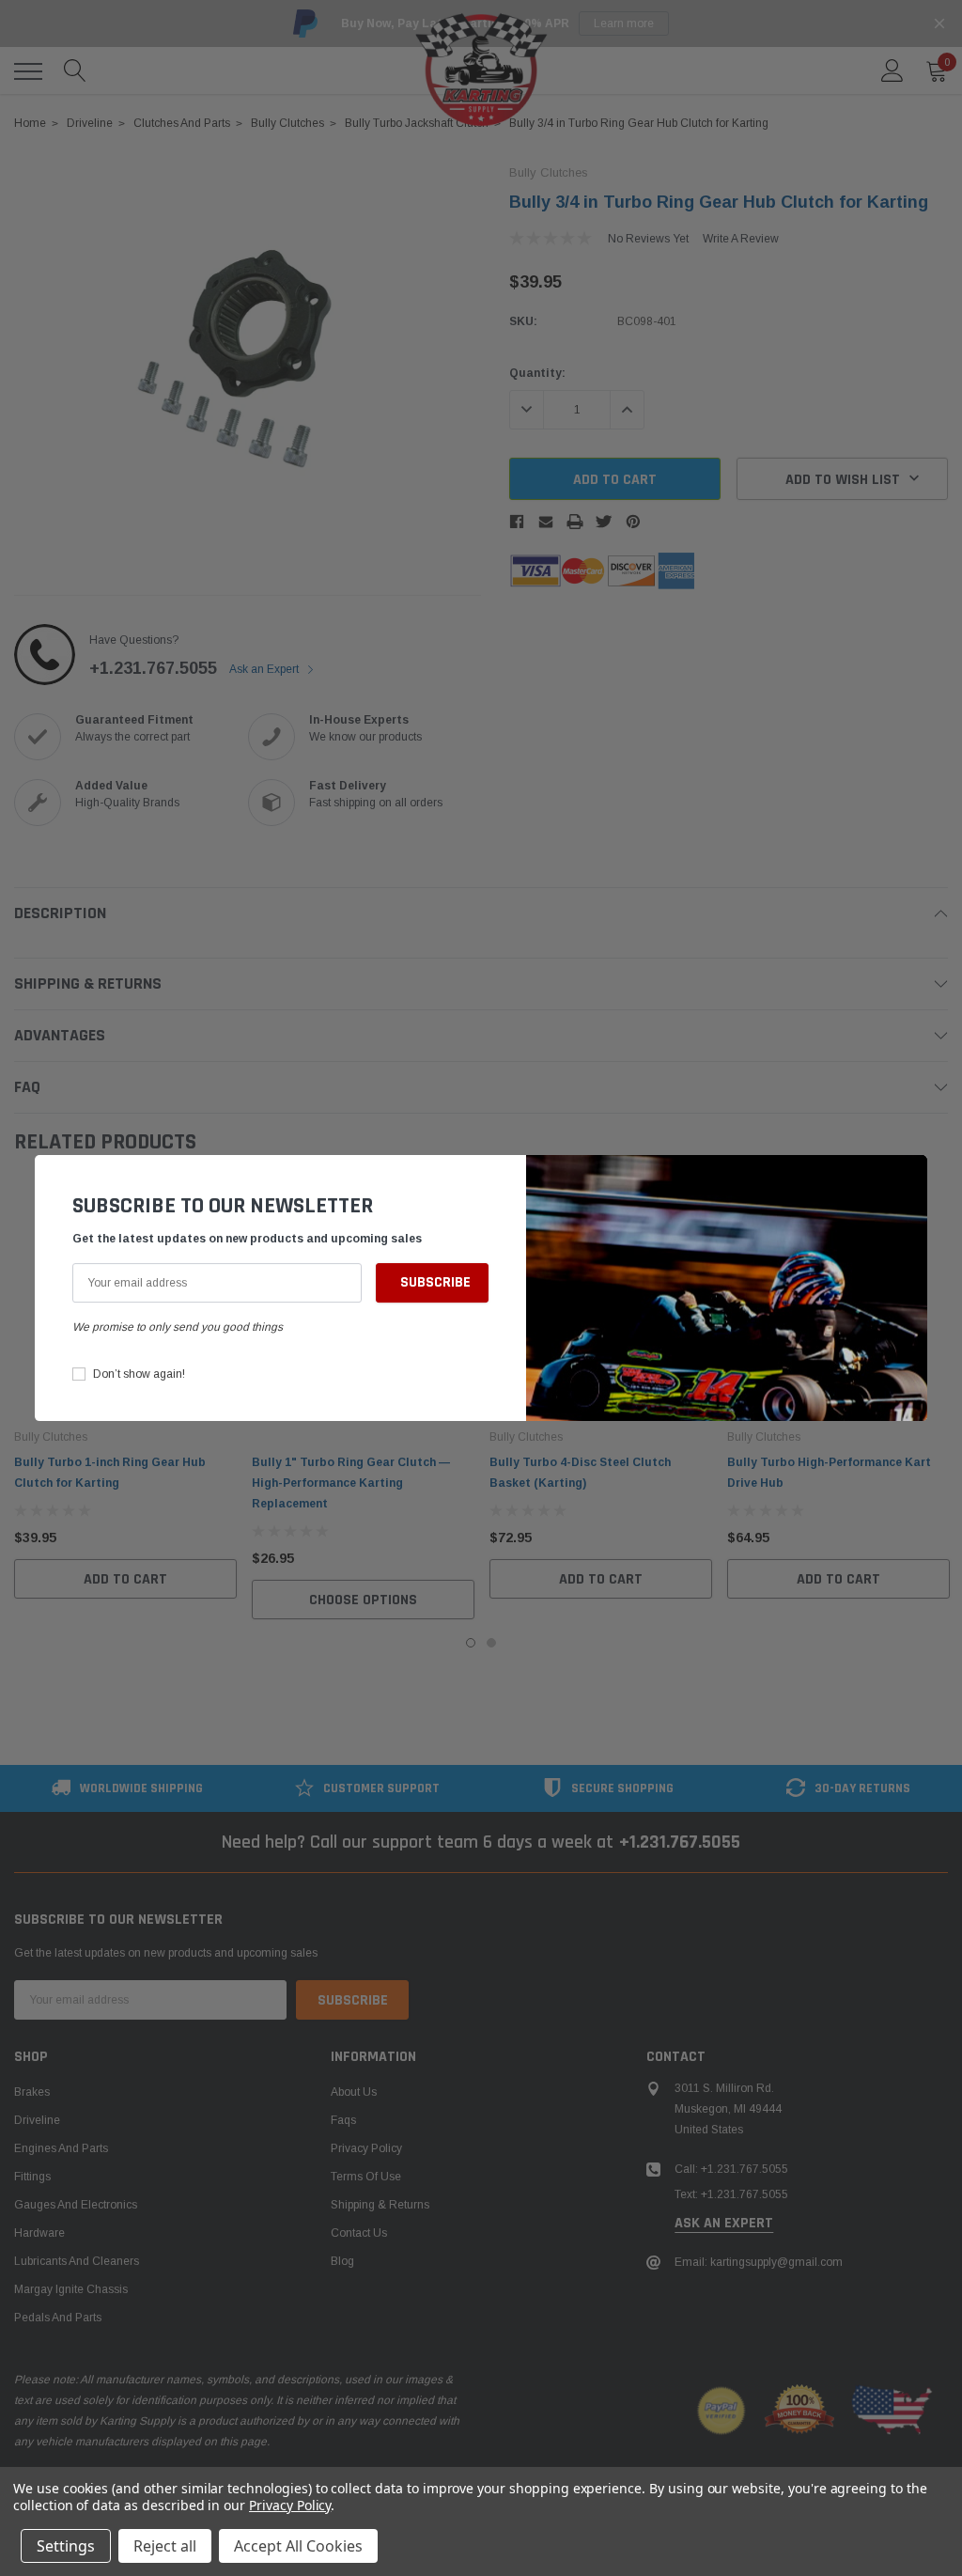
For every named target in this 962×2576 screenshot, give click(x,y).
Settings (66, 2546)
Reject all (165, 2546)
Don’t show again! (139, 1374)
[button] (908, 1179)
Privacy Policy (290, 2505)
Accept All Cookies (298, 2546)
